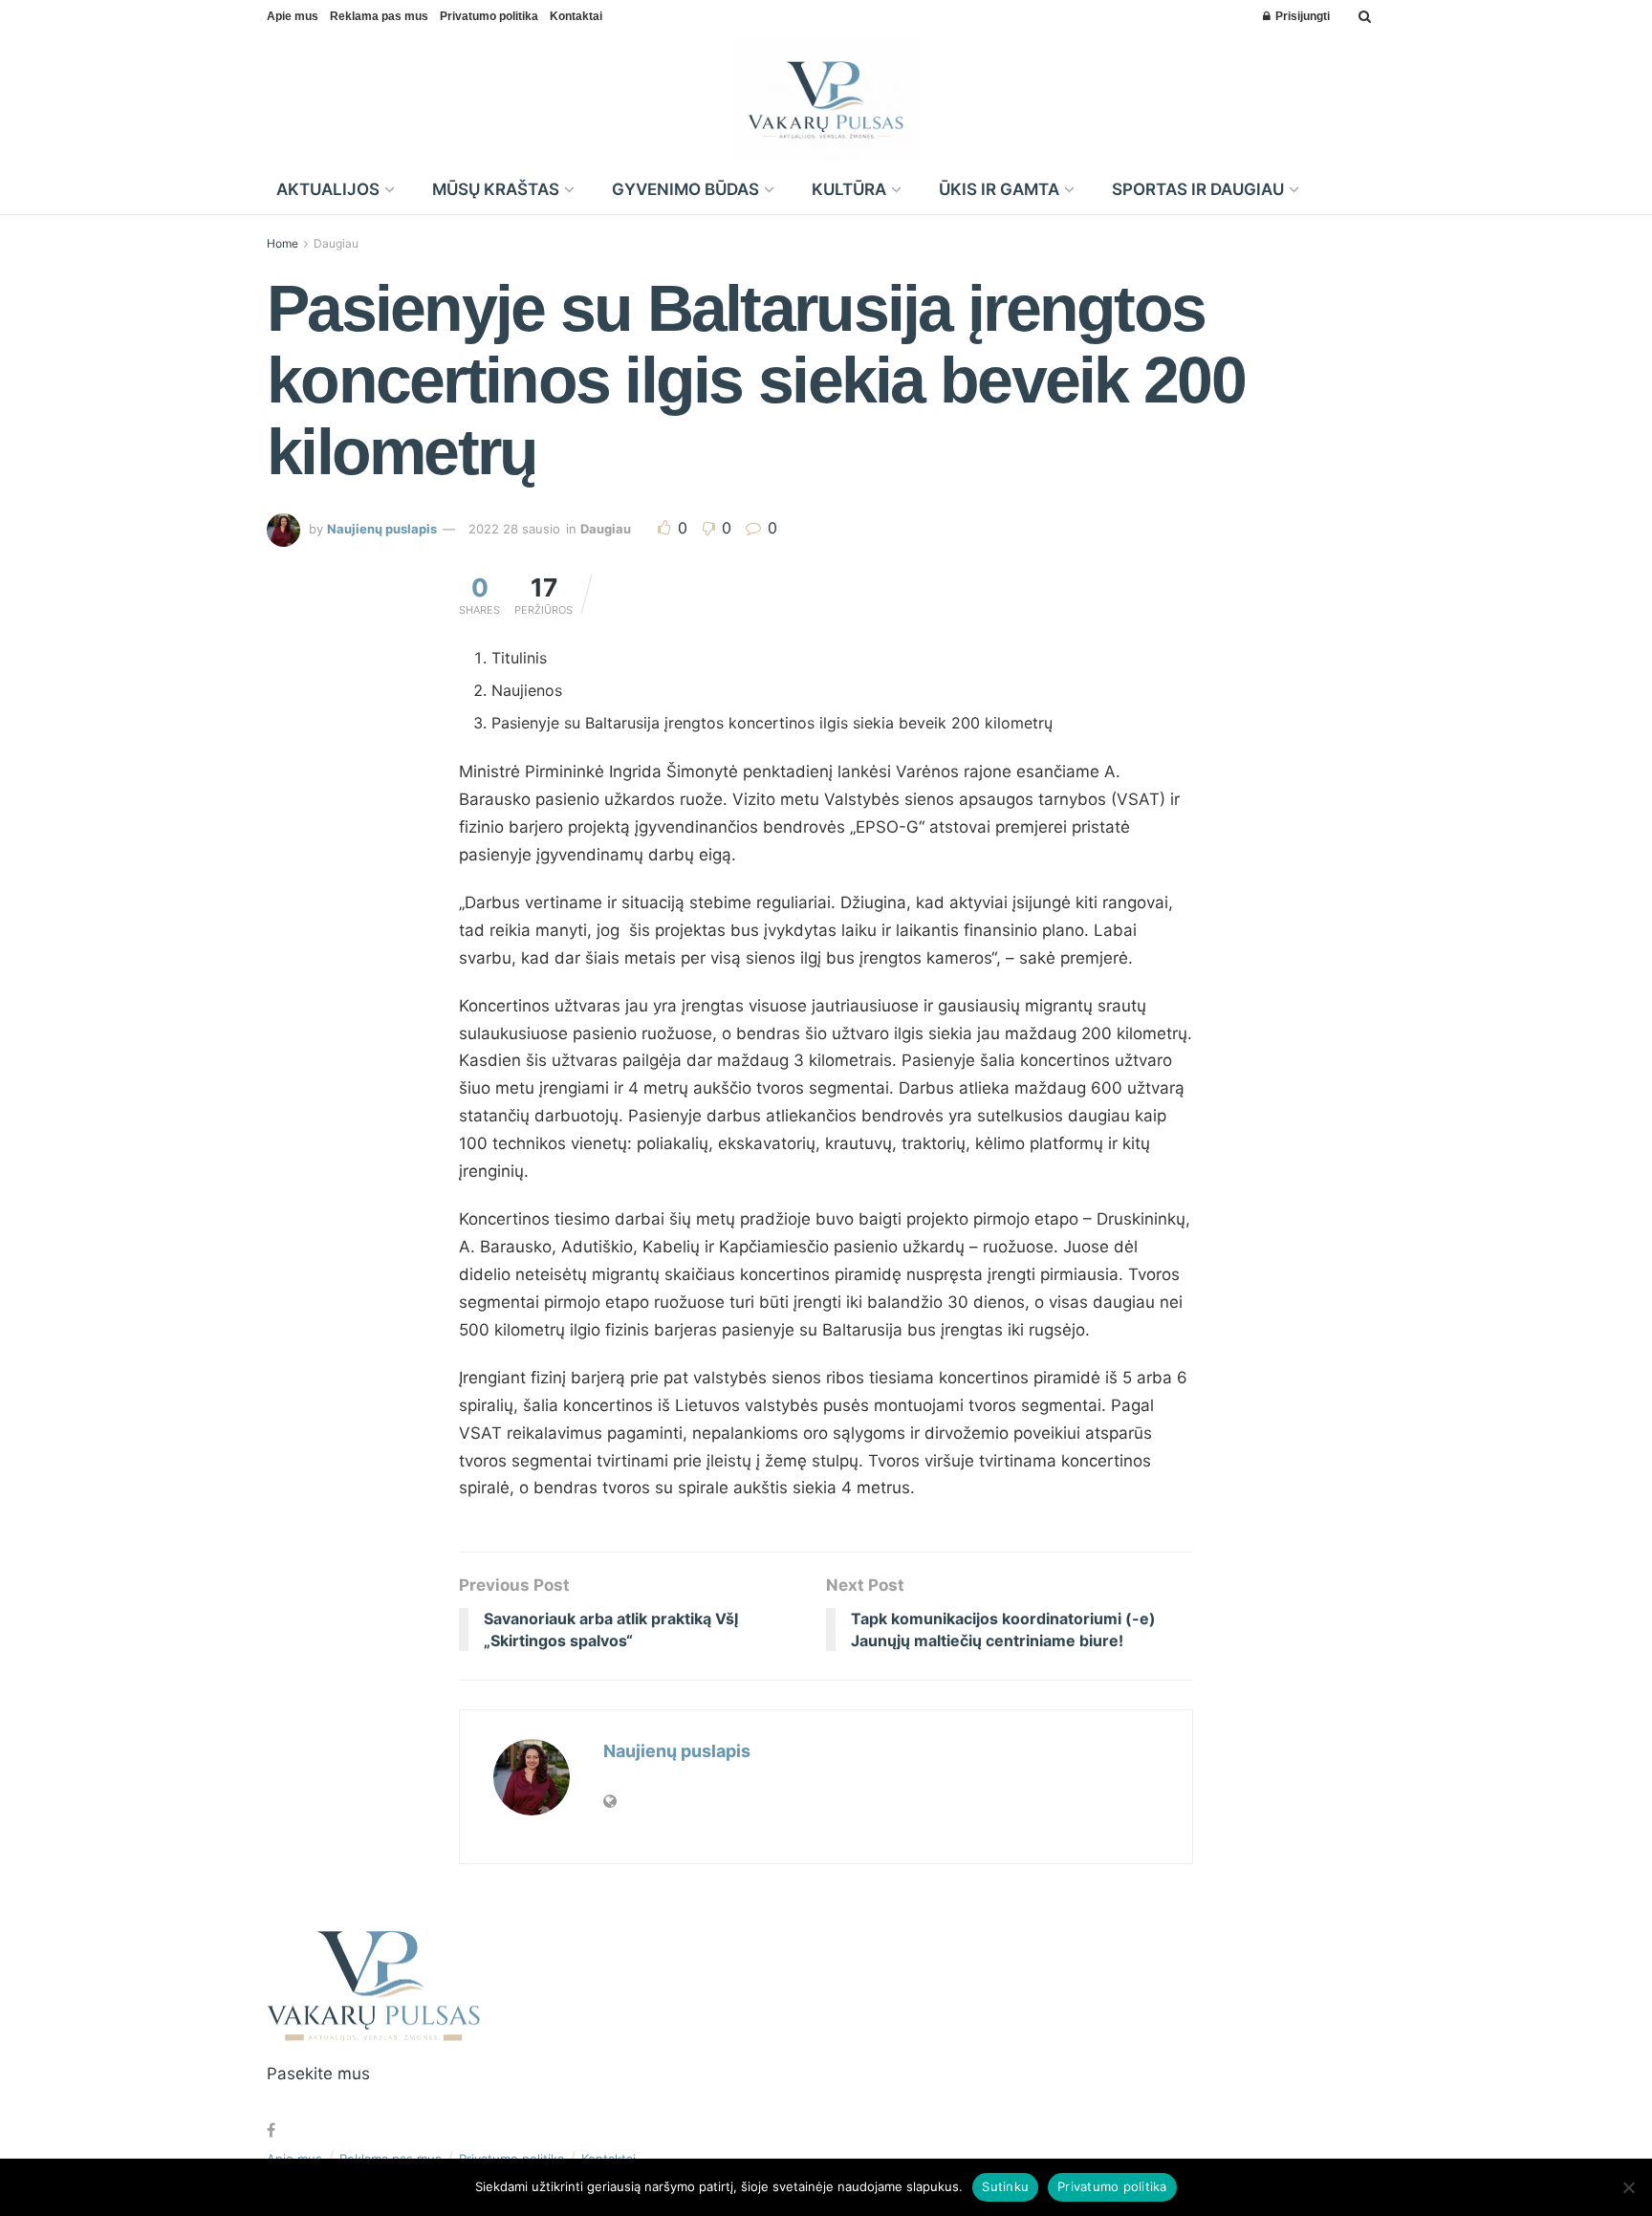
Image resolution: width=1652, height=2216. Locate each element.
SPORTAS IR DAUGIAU (1198, 189)
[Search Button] (1365, 16)
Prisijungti (1301, 16)
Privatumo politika (489, 16)
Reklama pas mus (379, 16)
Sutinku (1005, 2186)
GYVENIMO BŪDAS (685, 189)
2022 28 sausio (514, 529)
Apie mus (293, 16)
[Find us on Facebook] (271, 2130)
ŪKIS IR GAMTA (999, 189)
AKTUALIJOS (328, 189)
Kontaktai (576, 16)
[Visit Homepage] (826, 99)
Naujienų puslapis (382, 529)
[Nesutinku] (1628, 2187)
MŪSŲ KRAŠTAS (496, 189)
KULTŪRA (849, 189)
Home (283, 243)
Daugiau (336, 243)
